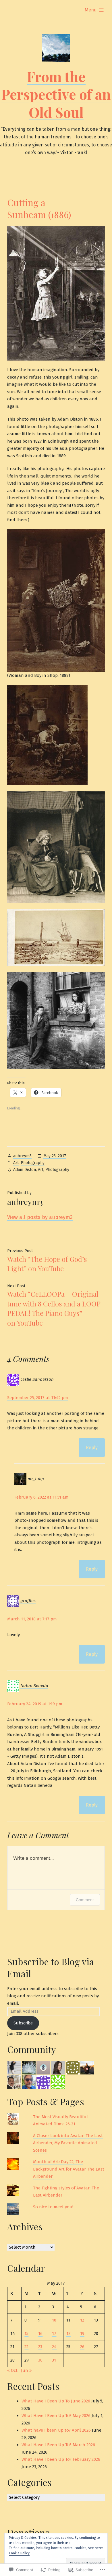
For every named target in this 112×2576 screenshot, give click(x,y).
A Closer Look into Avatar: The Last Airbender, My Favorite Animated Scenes (68, 2143)
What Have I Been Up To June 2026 (56, 2401)
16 (40, 2334)
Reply (92, 1448)
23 (40, 2347)
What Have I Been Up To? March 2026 (58, 2445)
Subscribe (23, 2023)
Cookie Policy (19, 2553)
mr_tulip (36, 1479)
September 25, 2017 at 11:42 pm (38, 1398)
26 (82, 2347)
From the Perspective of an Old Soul (56, 94)
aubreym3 (22, 1156)
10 (54, 2320)
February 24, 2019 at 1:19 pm (35, 1704)
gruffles (28, 1601)
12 (82, 2320)
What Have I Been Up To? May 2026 (56, 2416)
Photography (33, 1163)
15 (26, 2334)
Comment (85, 1900)
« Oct (12, 2370)
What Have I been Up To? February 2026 (61, 2459)
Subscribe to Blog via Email (51, 1967)
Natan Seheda (34, 1686)
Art (16, 1163)
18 (68, 2334)
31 (54, 2360)
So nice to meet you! (53, 2207)
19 (82, 2334)
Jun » (26, 2370)
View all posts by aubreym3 (40, 1217)
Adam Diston (25, 1170)
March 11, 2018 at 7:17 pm (32, 1619)
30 (40, 2360)
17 (54, 2334)
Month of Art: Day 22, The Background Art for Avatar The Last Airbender (69, 2169)
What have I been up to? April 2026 (56, 2430)
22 (26, 2347)
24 (54, 2347)
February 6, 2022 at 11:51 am (41, 1497)
